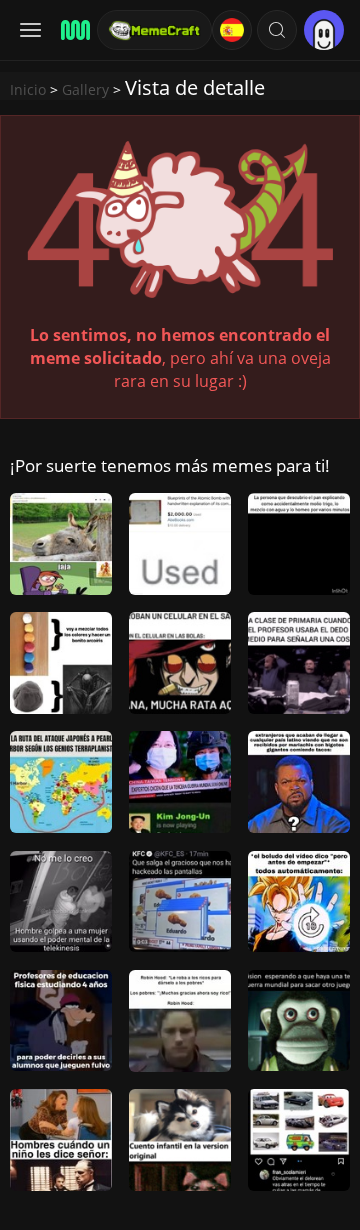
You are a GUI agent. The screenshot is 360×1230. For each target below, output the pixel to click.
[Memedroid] (72, 30)
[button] (277, 30)
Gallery (85, 89)
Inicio (28, 89)
